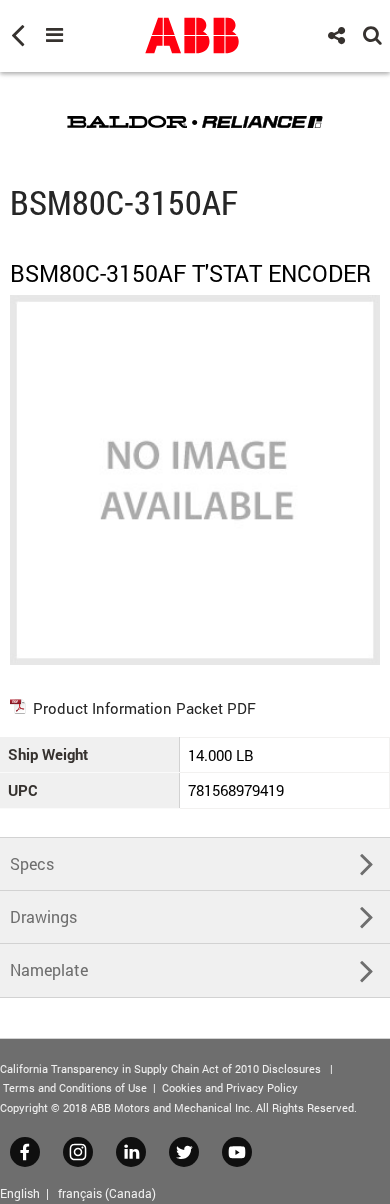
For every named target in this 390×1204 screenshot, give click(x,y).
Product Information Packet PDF (144, 708)
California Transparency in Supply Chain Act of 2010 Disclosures (160, 1068)
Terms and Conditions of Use (75, 1087)
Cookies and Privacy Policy (230, 1087)
